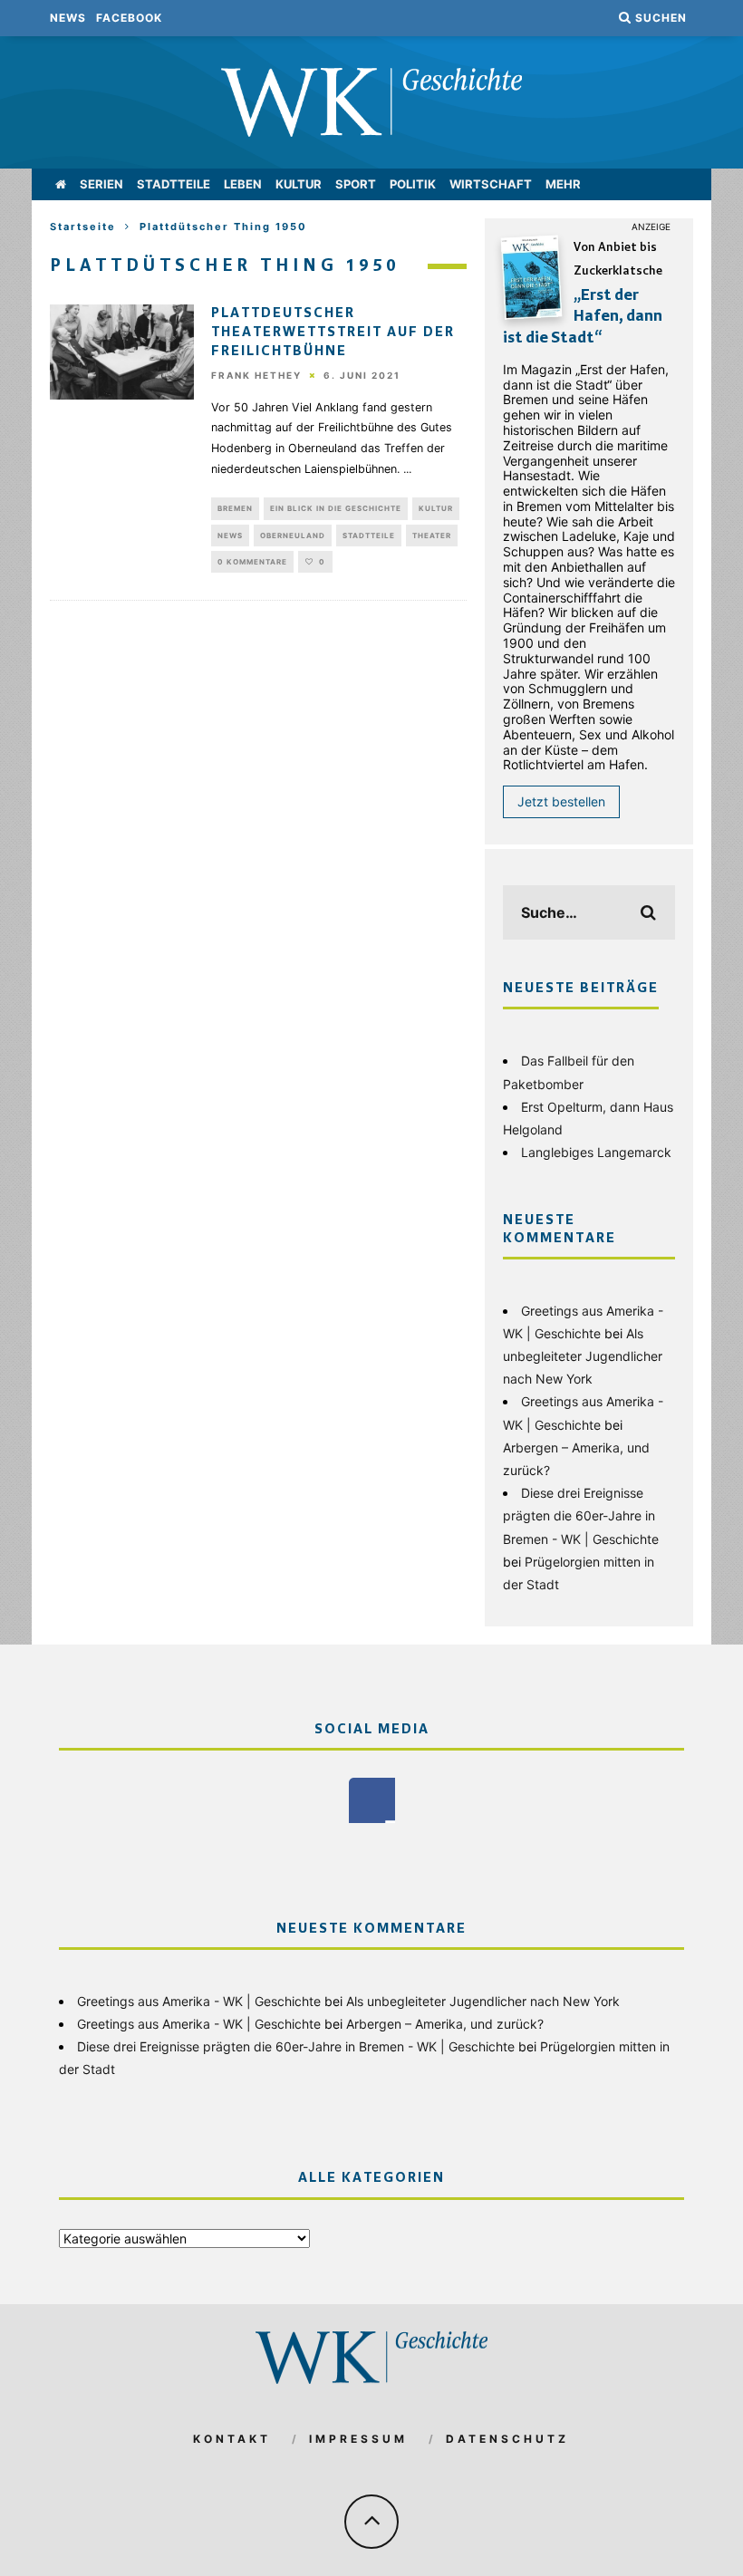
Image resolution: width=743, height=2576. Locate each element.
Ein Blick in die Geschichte (336, 508)
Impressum (358, 2439)
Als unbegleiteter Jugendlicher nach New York (583, 1356)
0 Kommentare (252, 562)
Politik (413, 184)
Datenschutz (507, 2439)
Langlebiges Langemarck (596, 1152)
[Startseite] (61, 184)
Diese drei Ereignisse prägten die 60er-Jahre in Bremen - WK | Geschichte (581, 1515)
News (68, 18)
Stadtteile (174, 184)
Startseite (83, 227)
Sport (356, 184)
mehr (563, 184)
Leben (243, 184)
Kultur (299, 184)
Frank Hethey (256, 376)
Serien (101, 184)
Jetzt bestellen (561, 801)
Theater (432, 535)
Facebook (129, 18)
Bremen (235, 508)
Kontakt (232, 2439)
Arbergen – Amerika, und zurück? (445, 2024)
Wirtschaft (491, 184)
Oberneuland (293, 535)
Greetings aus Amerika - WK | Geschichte (199, 2001)
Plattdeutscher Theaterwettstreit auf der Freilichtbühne (333, 333)
